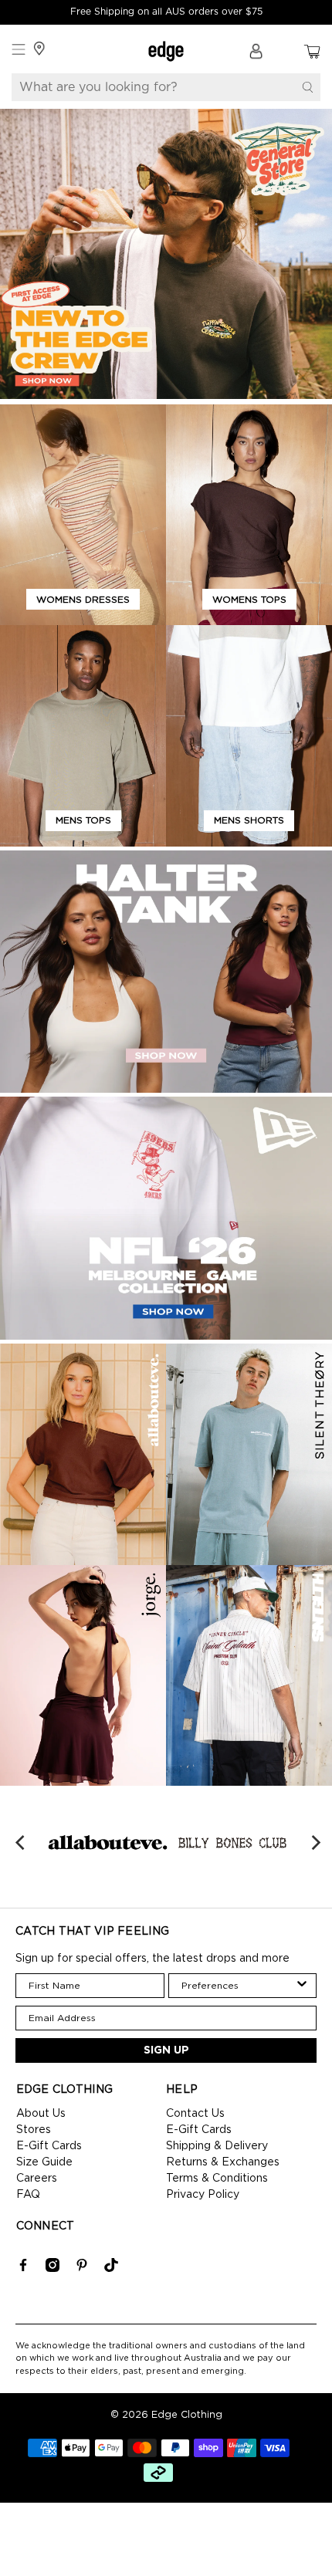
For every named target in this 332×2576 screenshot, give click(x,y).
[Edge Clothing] (166, 51)
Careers (37, 2179)
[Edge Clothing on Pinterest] (82, 2269)
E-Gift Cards (49, 2146)
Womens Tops (249, 600)
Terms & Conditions (217, 2179)
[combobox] (238, 1986)
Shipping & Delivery (217, 2146)
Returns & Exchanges (223, 2162)
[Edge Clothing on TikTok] (111, 2269)
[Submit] (308, 87)
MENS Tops (83, 820)
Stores (34, 2130)
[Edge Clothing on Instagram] (53, 2269)
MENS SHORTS (249, 820)
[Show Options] (302, 1986)
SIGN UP (166, 2050)
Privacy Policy (203, 2195)
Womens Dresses (83, 600)
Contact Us (195, 2114)
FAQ (28, 2195)
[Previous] (22, 1843)
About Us (41, 2114)
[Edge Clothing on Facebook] (23, 2269)
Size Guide (44, 2162)
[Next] (314, 1843)
